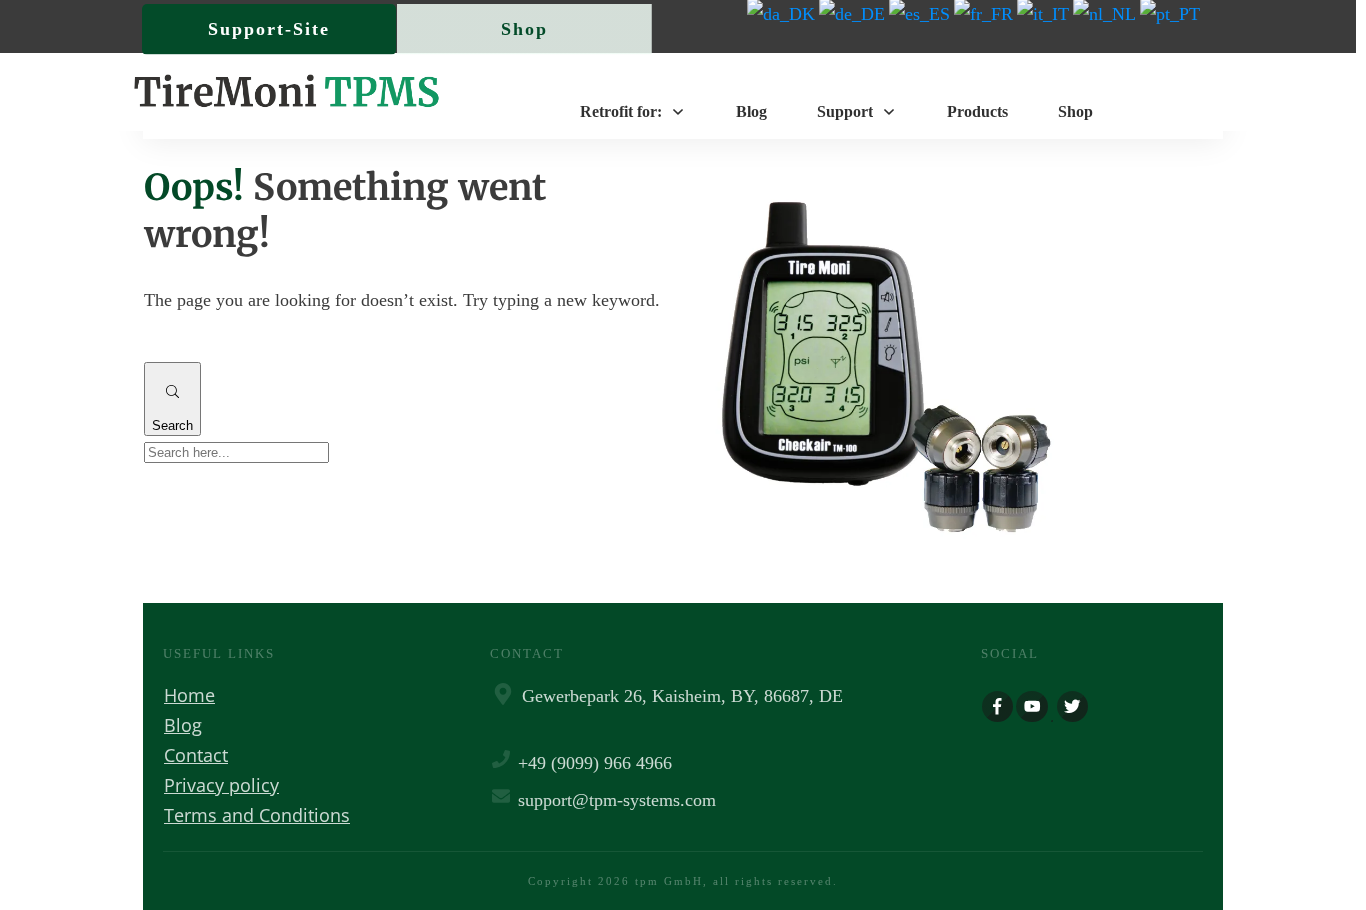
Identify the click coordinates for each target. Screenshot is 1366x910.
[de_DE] (854, 13)
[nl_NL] (1106, 13)
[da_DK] (783, 13)
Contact (196, 755)
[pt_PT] (1172, 13)
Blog (183, 725)
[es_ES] (921, 13)
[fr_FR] (985, 13)
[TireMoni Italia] (1045, 13)
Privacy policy (221, 785)
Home (189, 695)
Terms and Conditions (257, 815)
